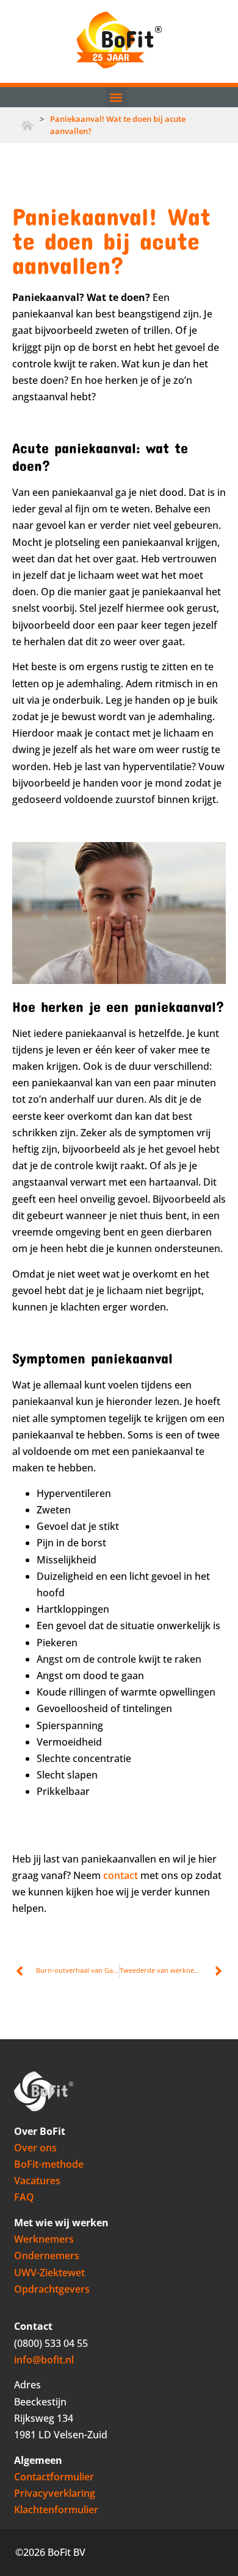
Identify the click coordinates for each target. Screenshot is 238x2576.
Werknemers (44, 2239)
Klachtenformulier (56, 2510)
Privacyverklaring (55, 2493)
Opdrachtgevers (52, 2289)
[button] (116, 97)
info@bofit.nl (44, 2360)
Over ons (35, 2148)
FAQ (24, 2197)
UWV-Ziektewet (49, 2273)
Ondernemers (47, 2256)
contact (121, 1875)
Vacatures (37, 2181)
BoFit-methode (49, 2164)
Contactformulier (54, 2477)
